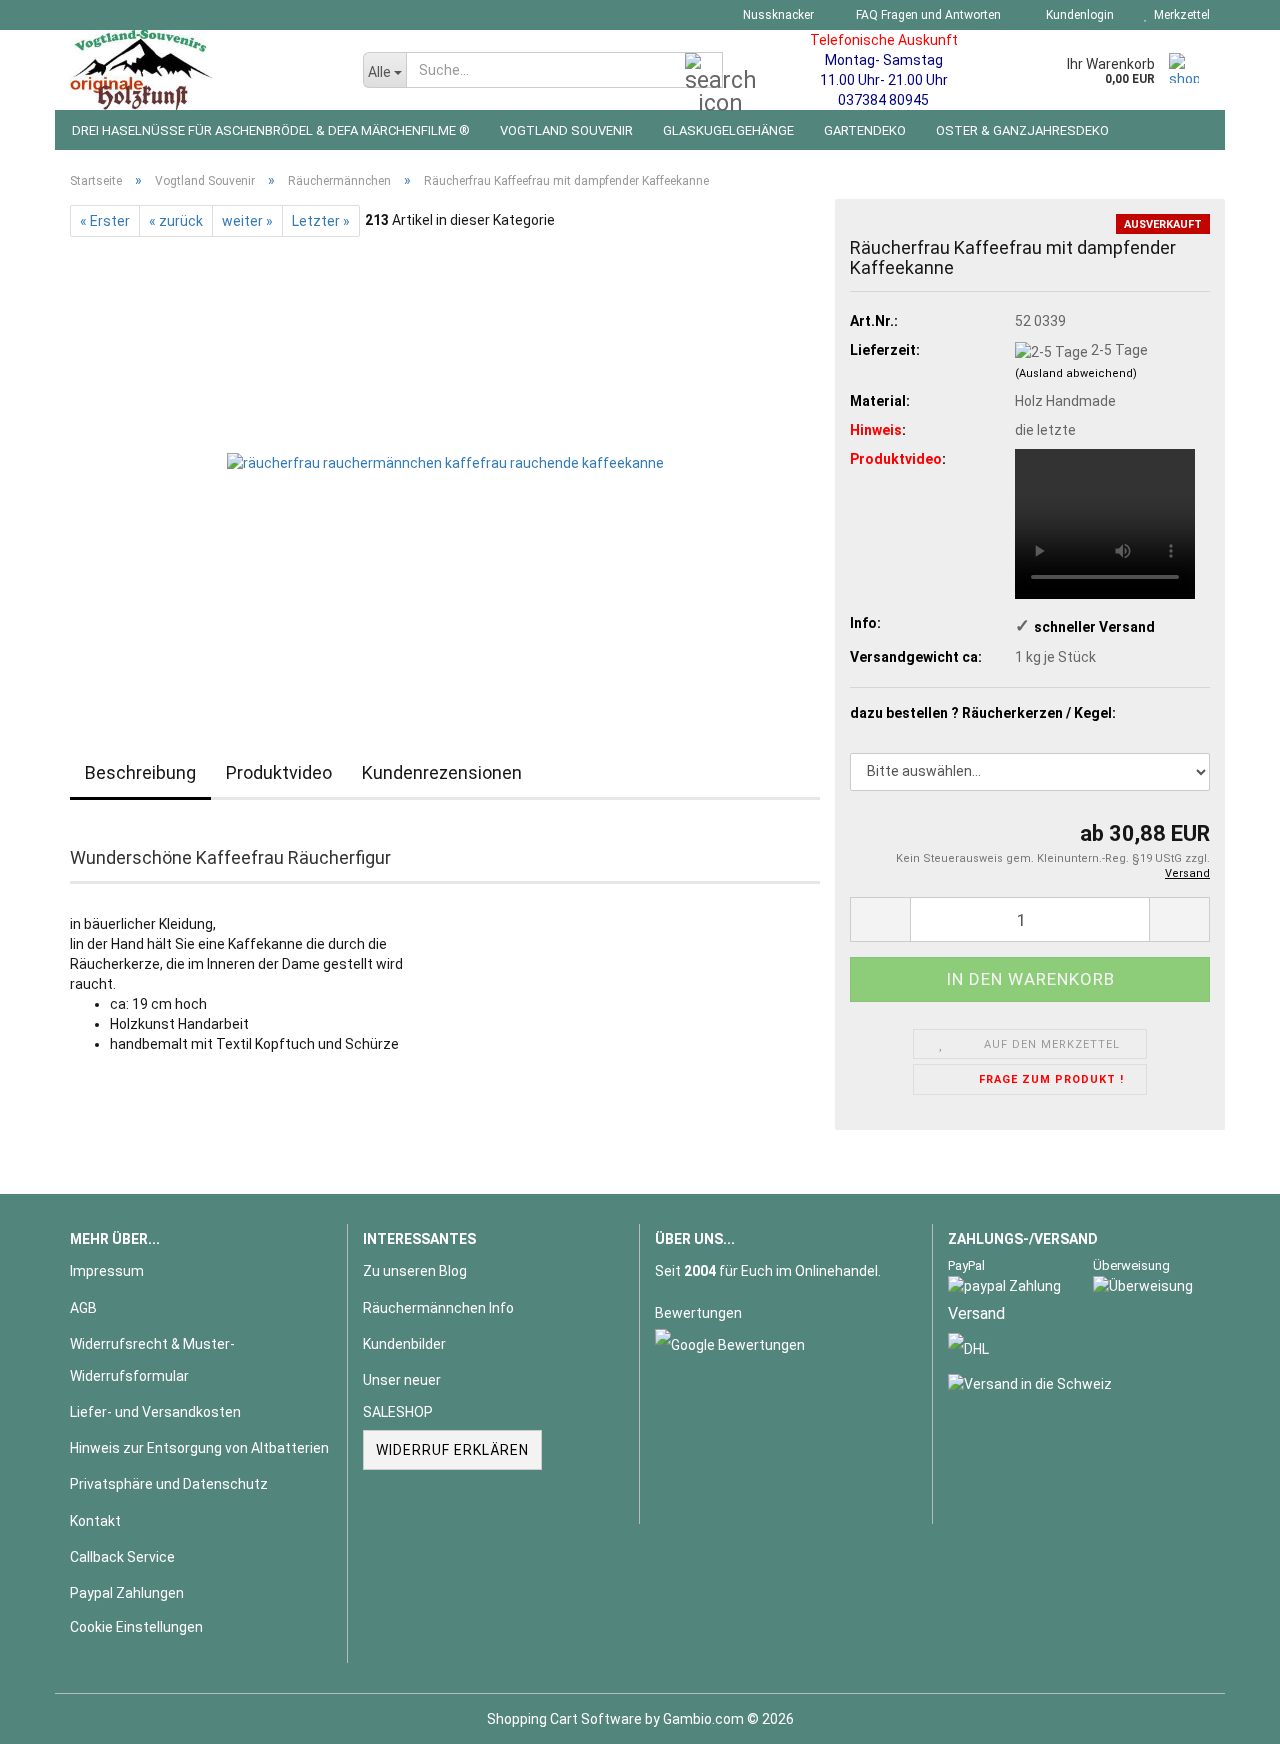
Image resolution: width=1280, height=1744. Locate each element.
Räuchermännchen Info (438, 1308)
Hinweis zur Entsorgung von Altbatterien (199, 1448)
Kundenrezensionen (442, 772)
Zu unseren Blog (415, 1271)
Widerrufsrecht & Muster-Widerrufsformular (152, 1360)
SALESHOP (398, 1412)
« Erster (105, 221)
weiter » (247, 221)
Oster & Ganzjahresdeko (1022, 130)
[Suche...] (704, 71)
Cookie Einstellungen (136, 1627)
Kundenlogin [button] (1077, 15)
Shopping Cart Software (564, 1719)
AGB (83, 1308)
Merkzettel (1179, 15)
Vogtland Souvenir (566, 130)
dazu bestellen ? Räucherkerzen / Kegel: (983, 713)
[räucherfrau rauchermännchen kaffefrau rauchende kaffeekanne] (445, 461)
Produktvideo (279, 772)
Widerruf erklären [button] (452, 1450)
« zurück (176, 221)
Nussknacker (777, 15)
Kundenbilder (404, 1344)
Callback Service (122, 1557)
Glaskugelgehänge (728, 130)
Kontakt (95, 1521)
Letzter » (321, 221)
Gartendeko (865, 130)
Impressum (107, 1271)
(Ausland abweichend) (1076, 373)
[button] (880, 919)
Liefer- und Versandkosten (155, 1412)
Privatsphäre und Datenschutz (169, 1484)
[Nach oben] (1225, 1714)
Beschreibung (140, 772)
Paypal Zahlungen (127, 1593)
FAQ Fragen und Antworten (927, 15)
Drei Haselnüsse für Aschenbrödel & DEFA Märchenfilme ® (271, 130)
